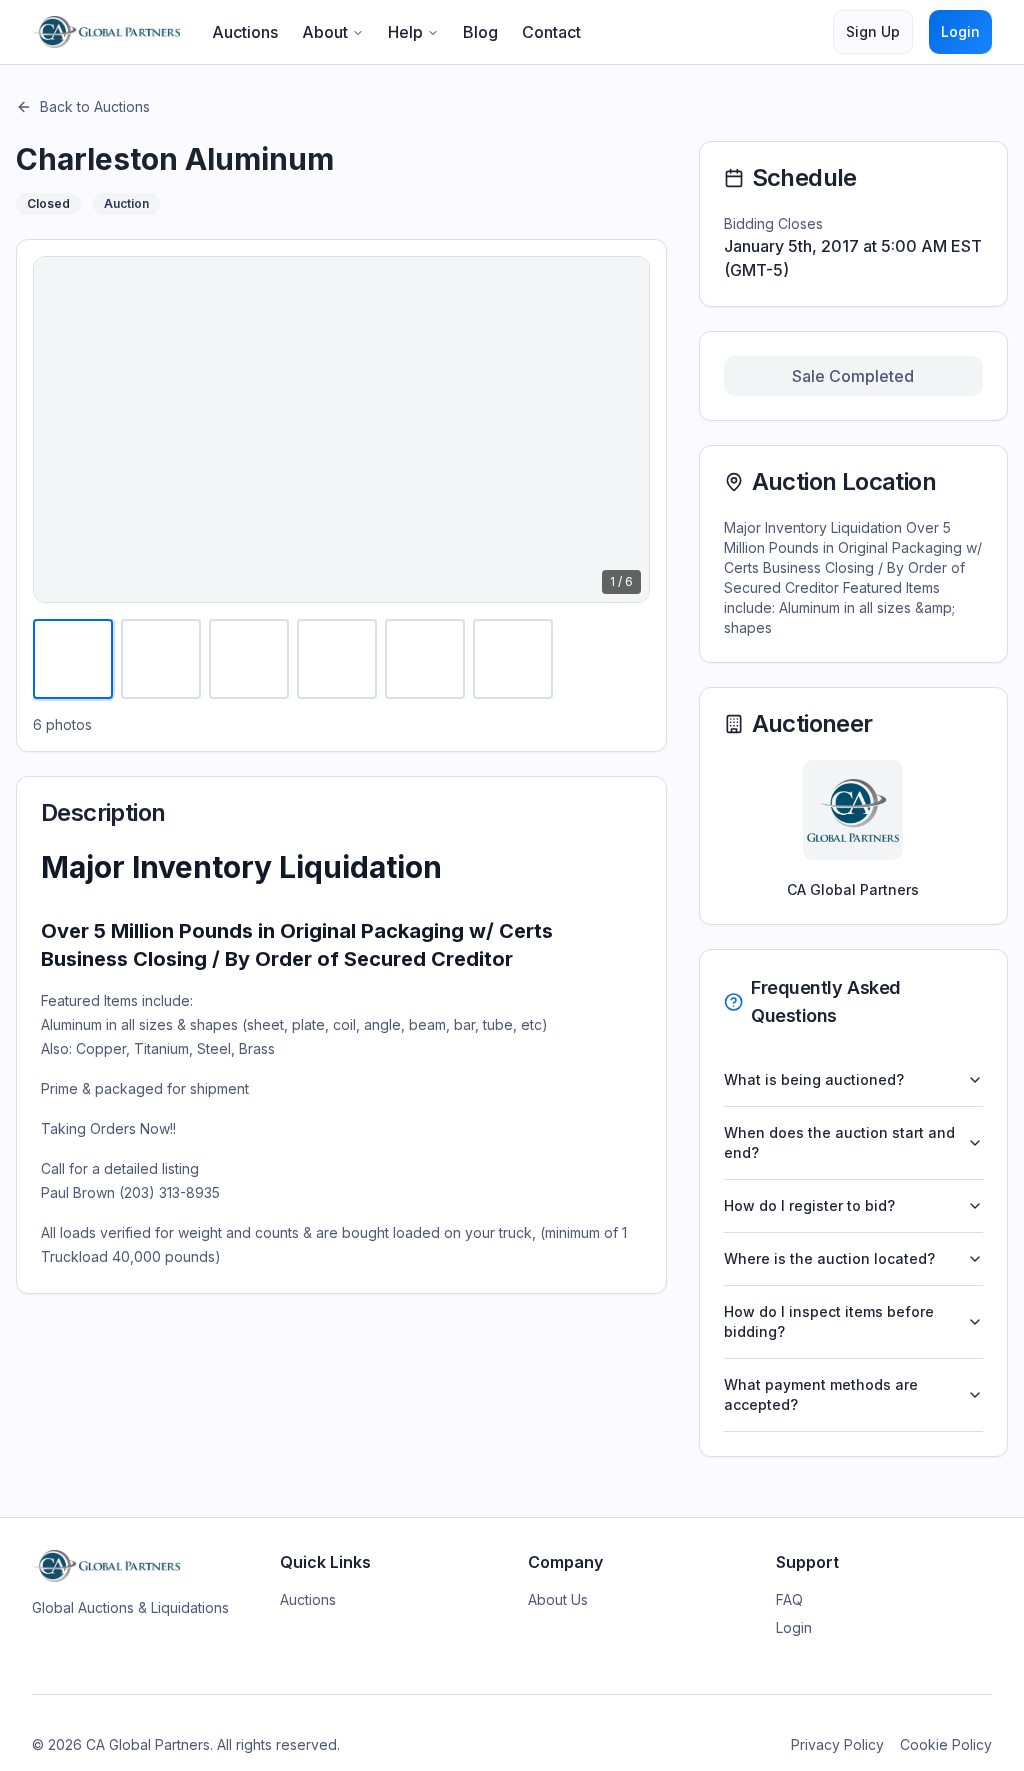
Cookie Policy (946, 1744)
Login (960, 31)
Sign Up (873, 31)
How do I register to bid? (809, 1205)
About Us (558, 1599)
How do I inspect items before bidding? (829, 1321)
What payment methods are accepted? (821, 1394)
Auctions (245, 32)
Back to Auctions (95, 106)
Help (405, 32)
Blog (480, 32)
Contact (551, 32)
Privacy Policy (837, 1744)
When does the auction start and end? (839, 1142)
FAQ (789, 1599)
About (325, 32)
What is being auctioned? (814, 1079)
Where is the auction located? (829, 1258)
